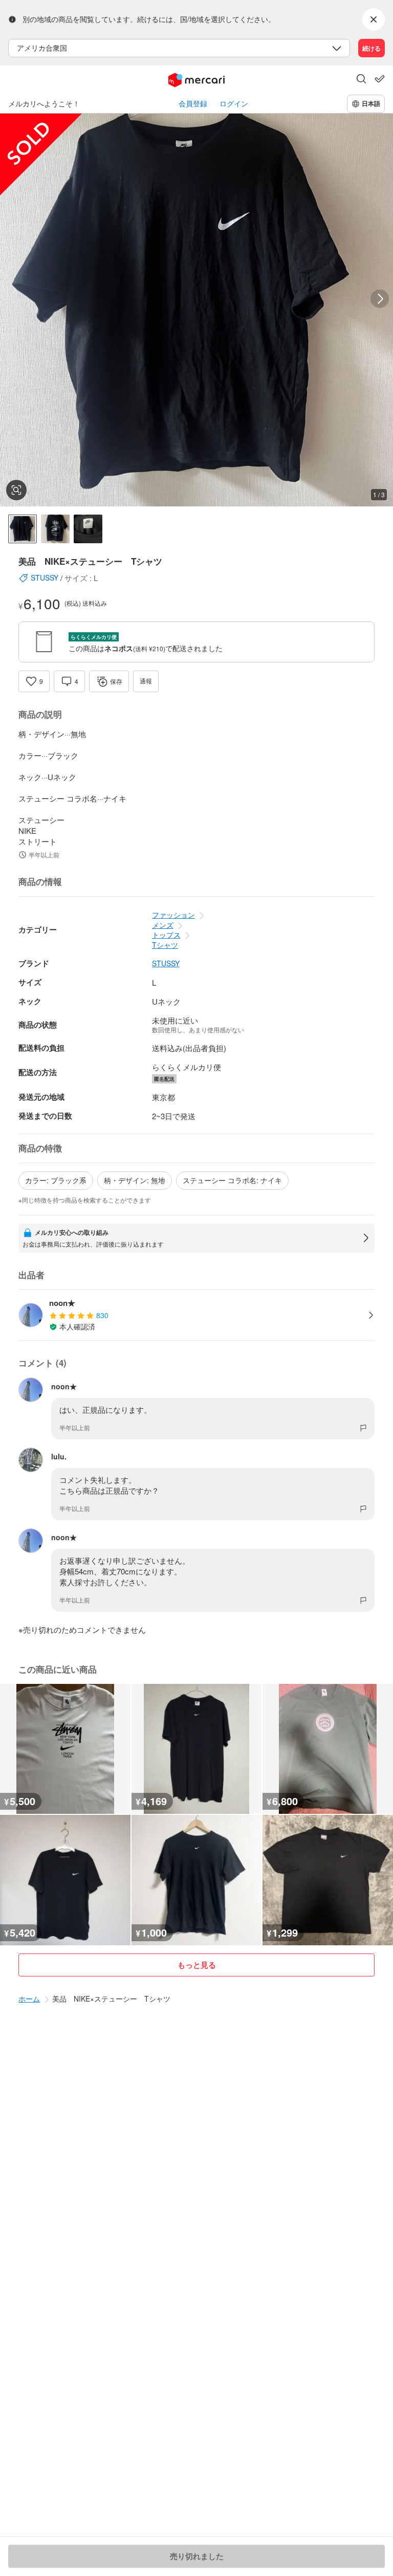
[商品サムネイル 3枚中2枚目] (55, 529)
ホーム (29, 1998)
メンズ (163, 925)
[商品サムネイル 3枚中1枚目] (23, 529)
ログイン (234, 104)
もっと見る (197, 1965)
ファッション (173, 915)
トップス (166, 935)
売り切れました (197, 2556)
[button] (361, 80)
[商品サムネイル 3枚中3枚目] (88, 529)
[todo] (380, 79)
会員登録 (193, 104)
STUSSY (166, 963)
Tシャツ (165, 945)
